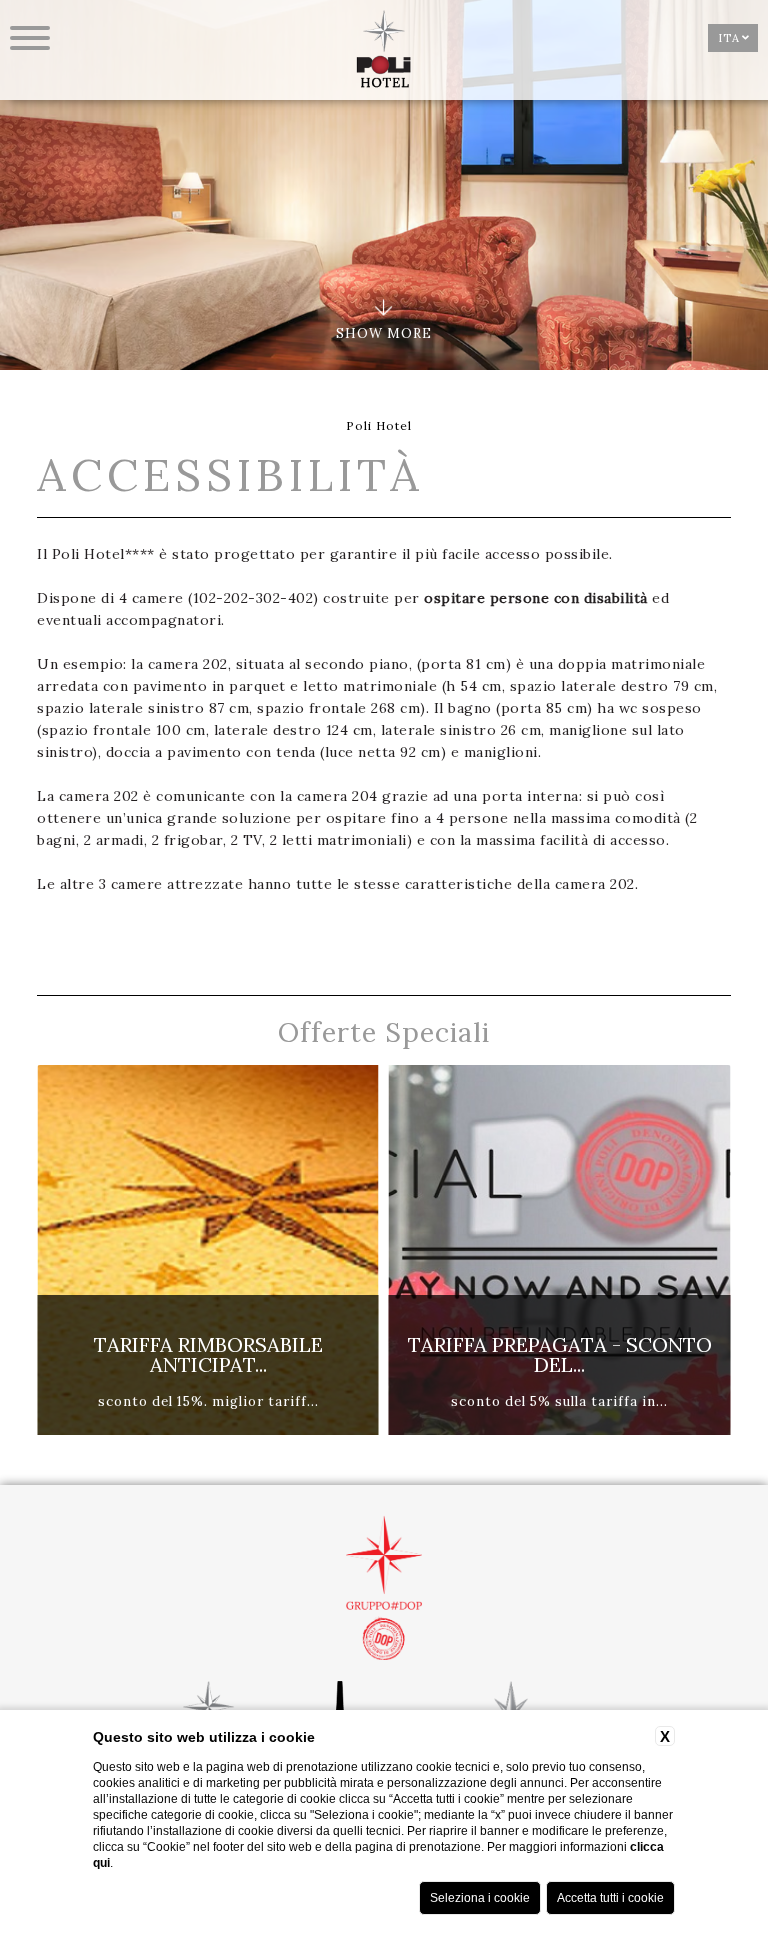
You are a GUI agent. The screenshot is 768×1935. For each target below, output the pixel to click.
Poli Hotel (379, 425)
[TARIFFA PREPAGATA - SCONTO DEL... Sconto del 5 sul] (495, 1431)
